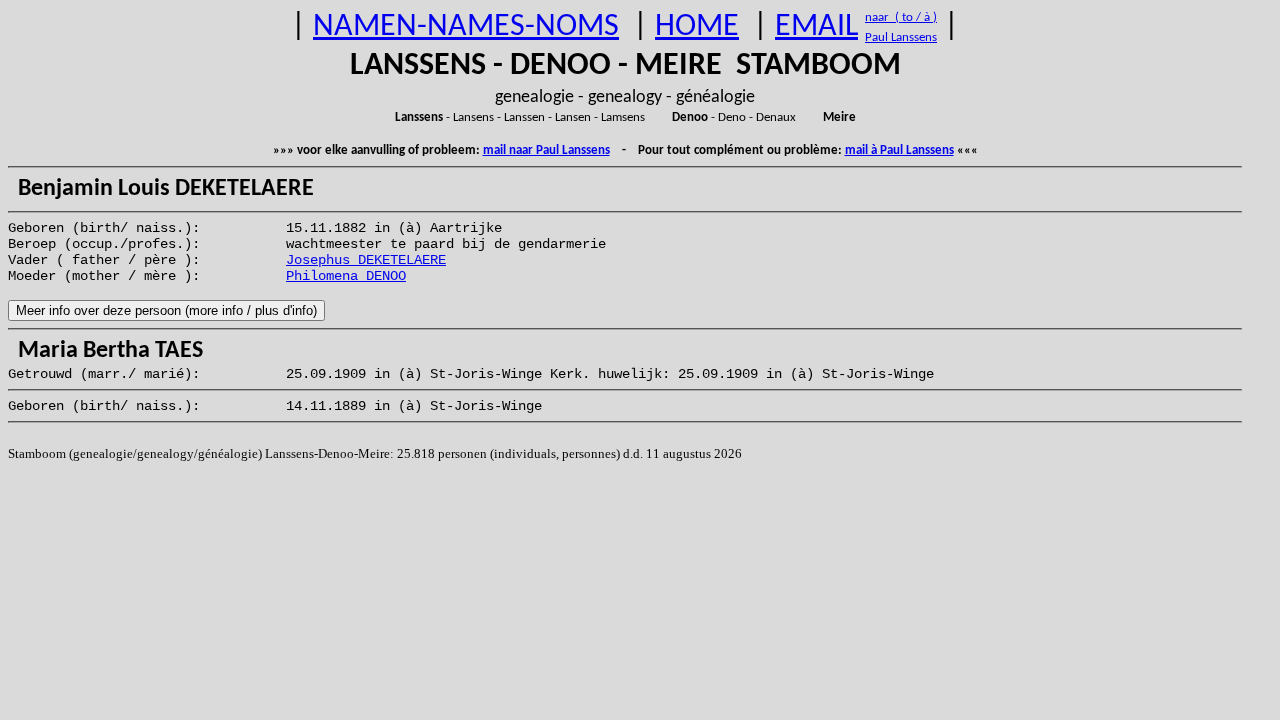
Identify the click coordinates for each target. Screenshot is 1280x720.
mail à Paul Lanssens (899, 150)
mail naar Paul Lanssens (546, 150)
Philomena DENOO (346, 276)
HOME (697, 27)
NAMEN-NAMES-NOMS (466, 27)
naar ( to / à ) (901, 17)
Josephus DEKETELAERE (366, 260)
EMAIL (816, 27)
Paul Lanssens (901, 37)
